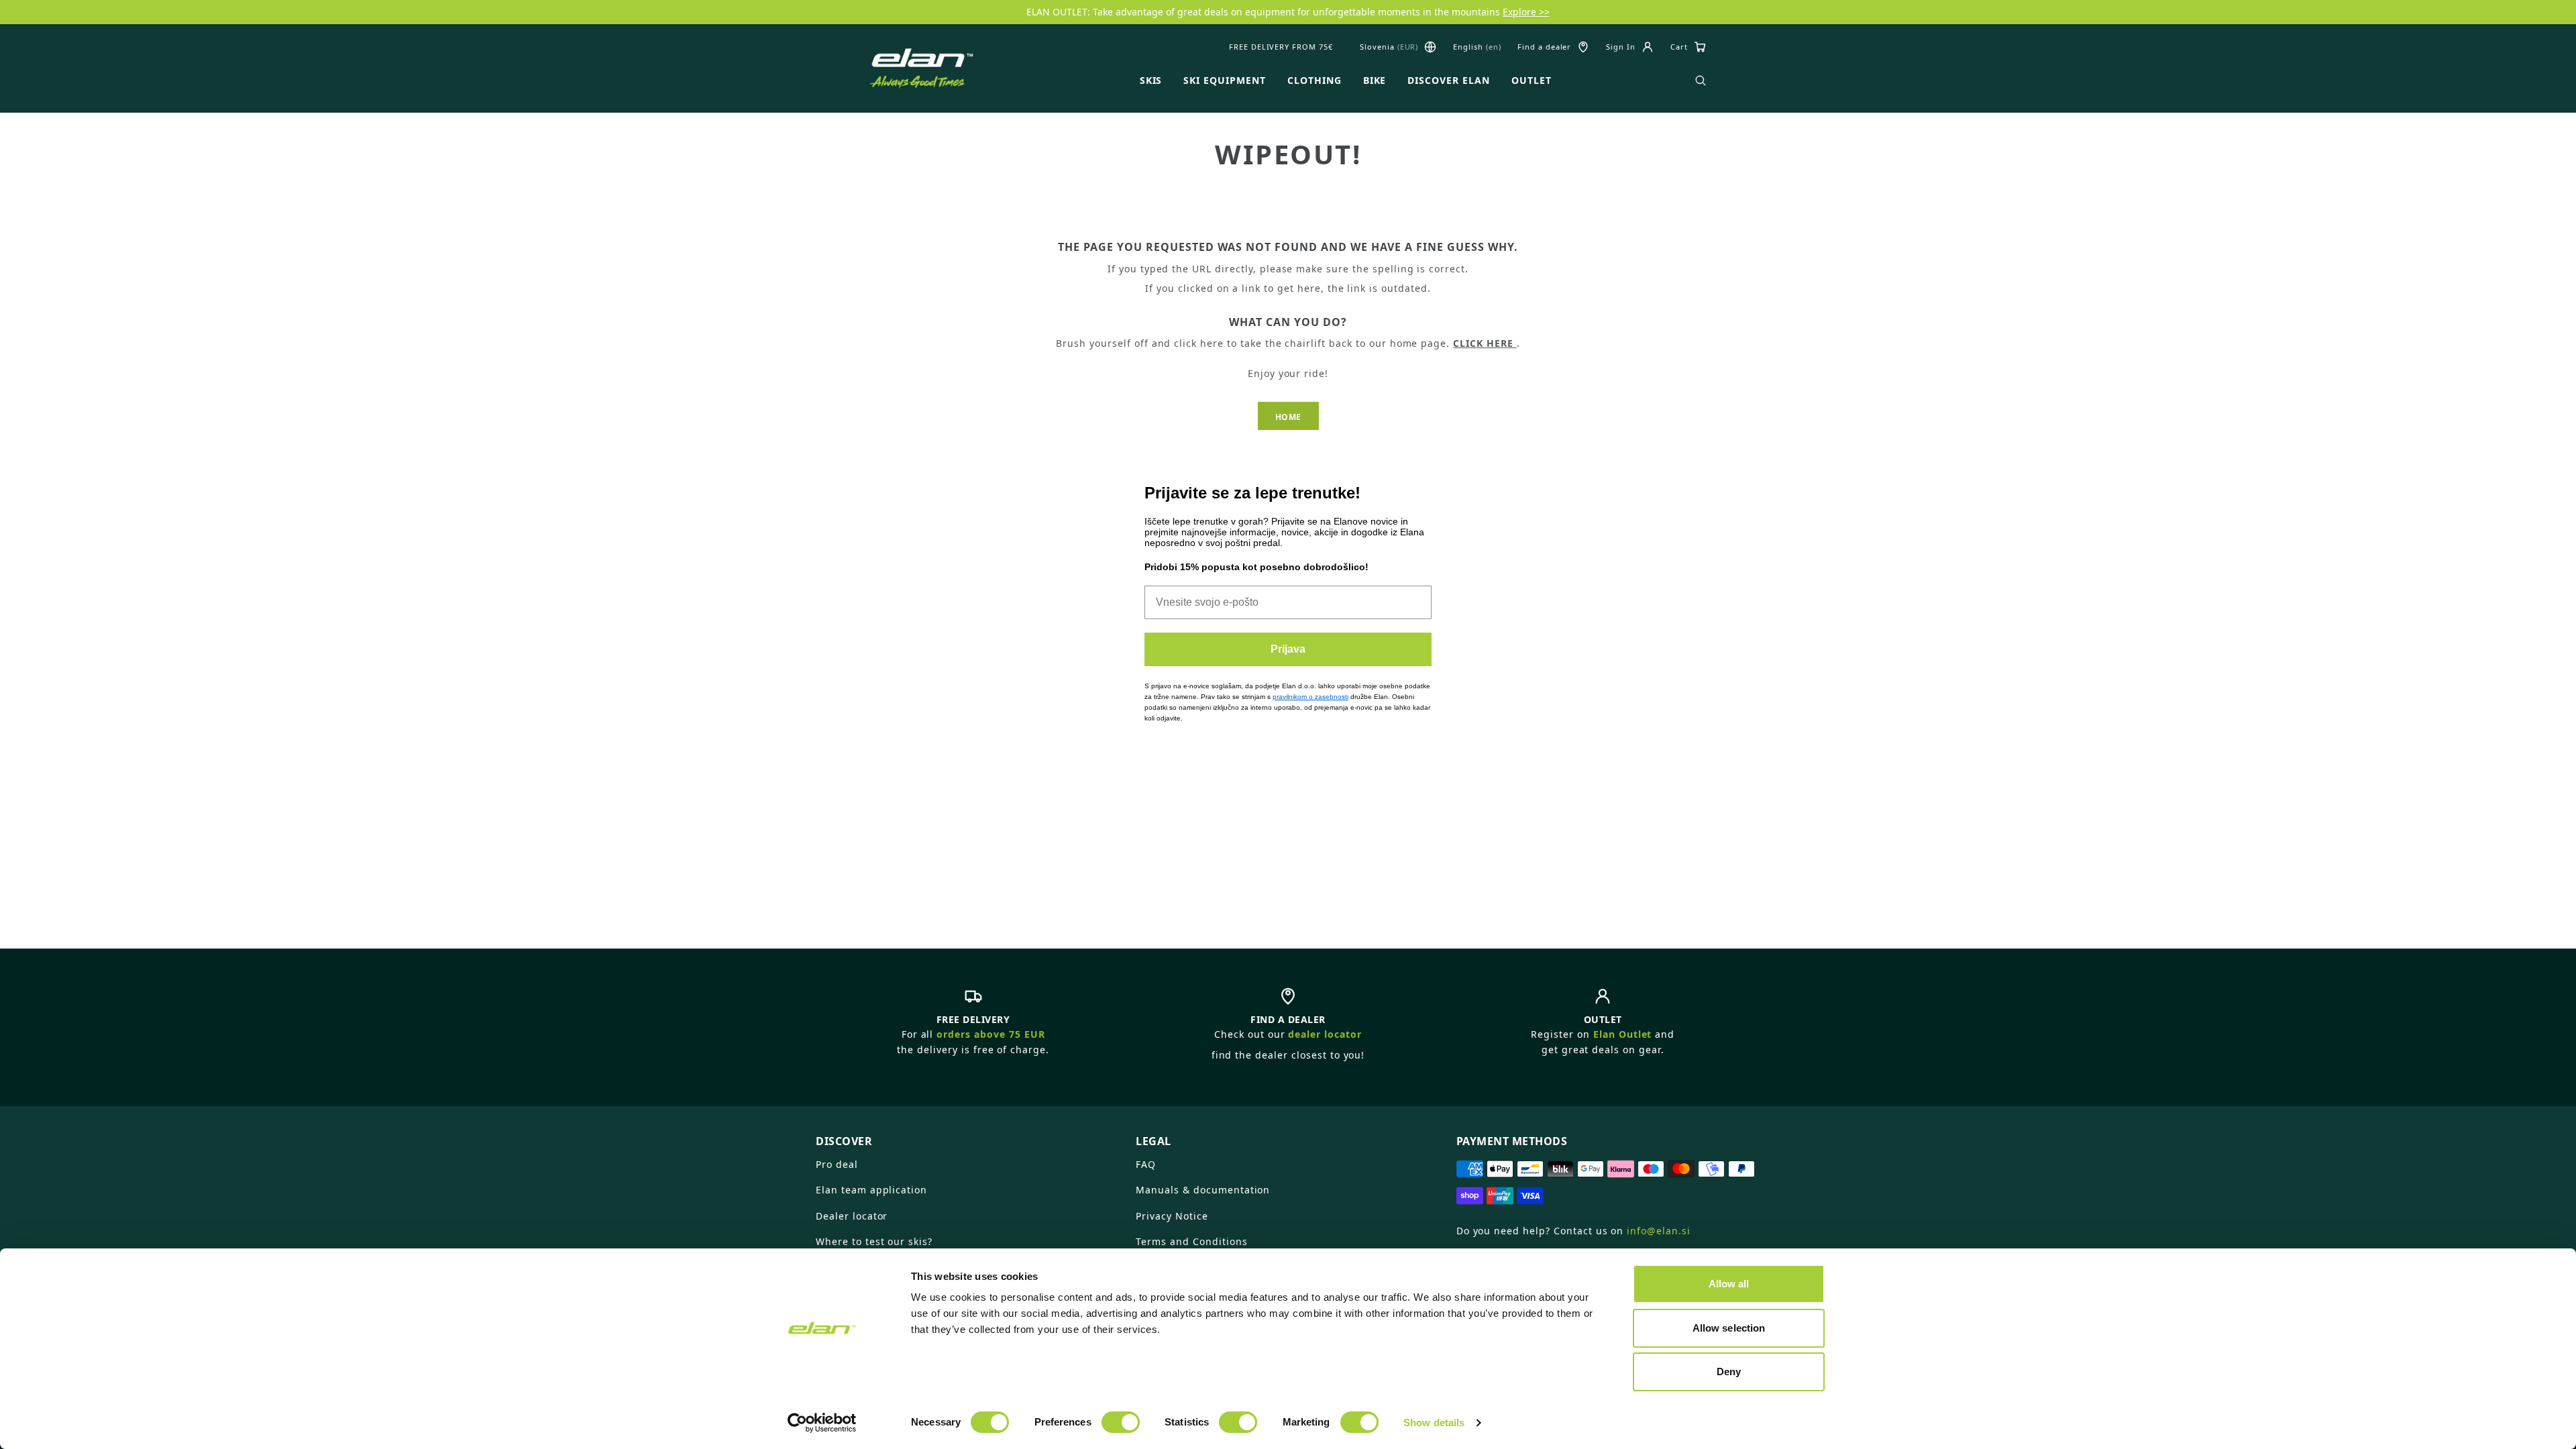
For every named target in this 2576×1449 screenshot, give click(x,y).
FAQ (1146, 1164)
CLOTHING (1314, 80)
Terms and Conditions (1191, 1241)
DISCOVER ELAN (1448, 80)
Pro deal (837, 1164)
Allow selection (1729, 1328)
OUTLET (1532, 80)
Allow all (1729, 1284)
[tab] (968, 1136)
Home (1288, 417)
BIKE (1375, 80)
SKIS (1151, 80)
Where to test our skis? (874, 1241)
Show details (1434, 1423)
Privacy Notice (1172, 1216)
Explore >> (1526, 12)
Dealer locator (852, 1216)
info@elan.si (1659, 1231)
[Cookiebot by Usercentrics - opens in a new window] (822, 1423)
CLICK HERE (1485, 343)
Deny (1729, 1372)
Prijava (1288, 649)
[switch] (1121, 1422)
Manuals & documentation (1203, 1190)
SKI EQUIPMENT (1224, 80)
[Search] (1701, 80)
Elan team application (871, 1190)
